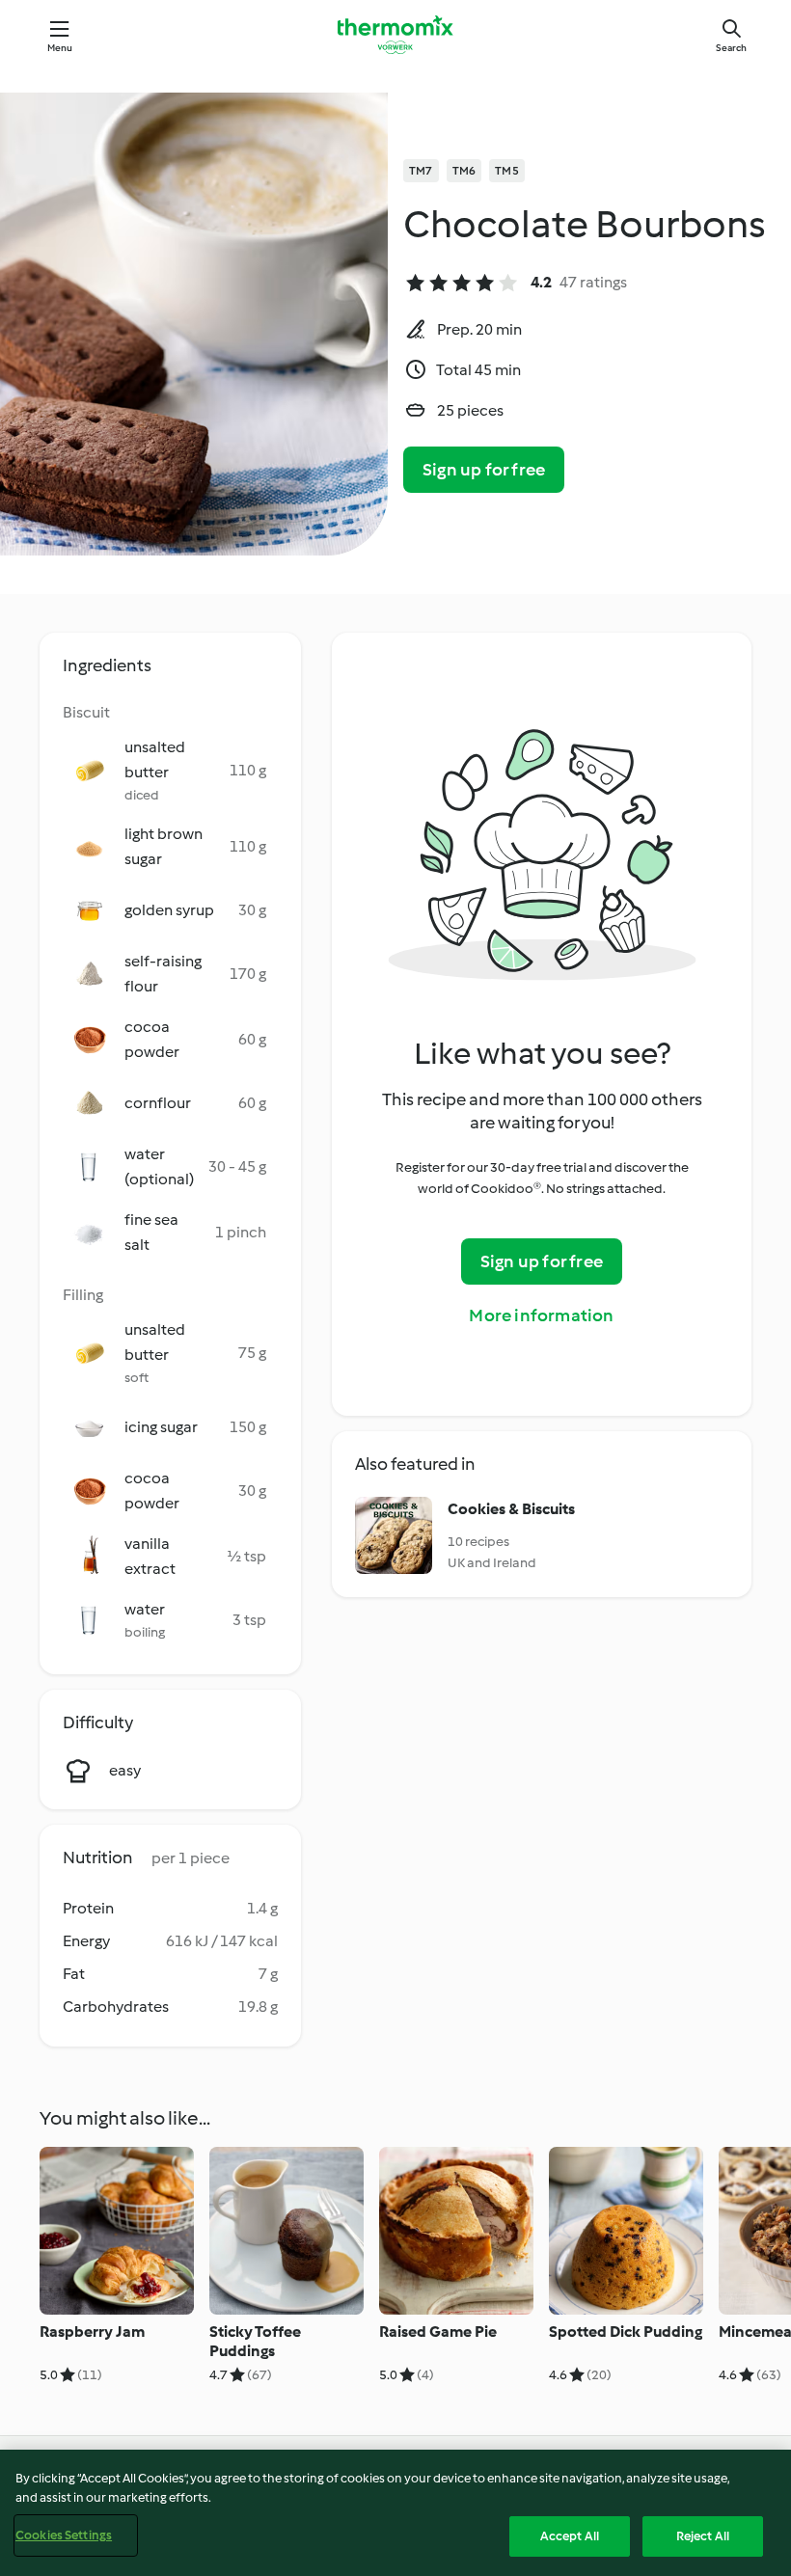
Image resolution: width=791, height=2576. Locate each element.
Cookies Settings (64, 2535)
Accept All (570, 2536)
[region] (395, 2513)
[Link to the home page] (395, 35)
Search (731, 48)
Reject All (703, 2536)
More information (541, 1315)
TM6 (464, 171)
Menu (60, 48)
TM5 (507, 171)
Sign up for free (484, 470)
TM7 (421, 171)
